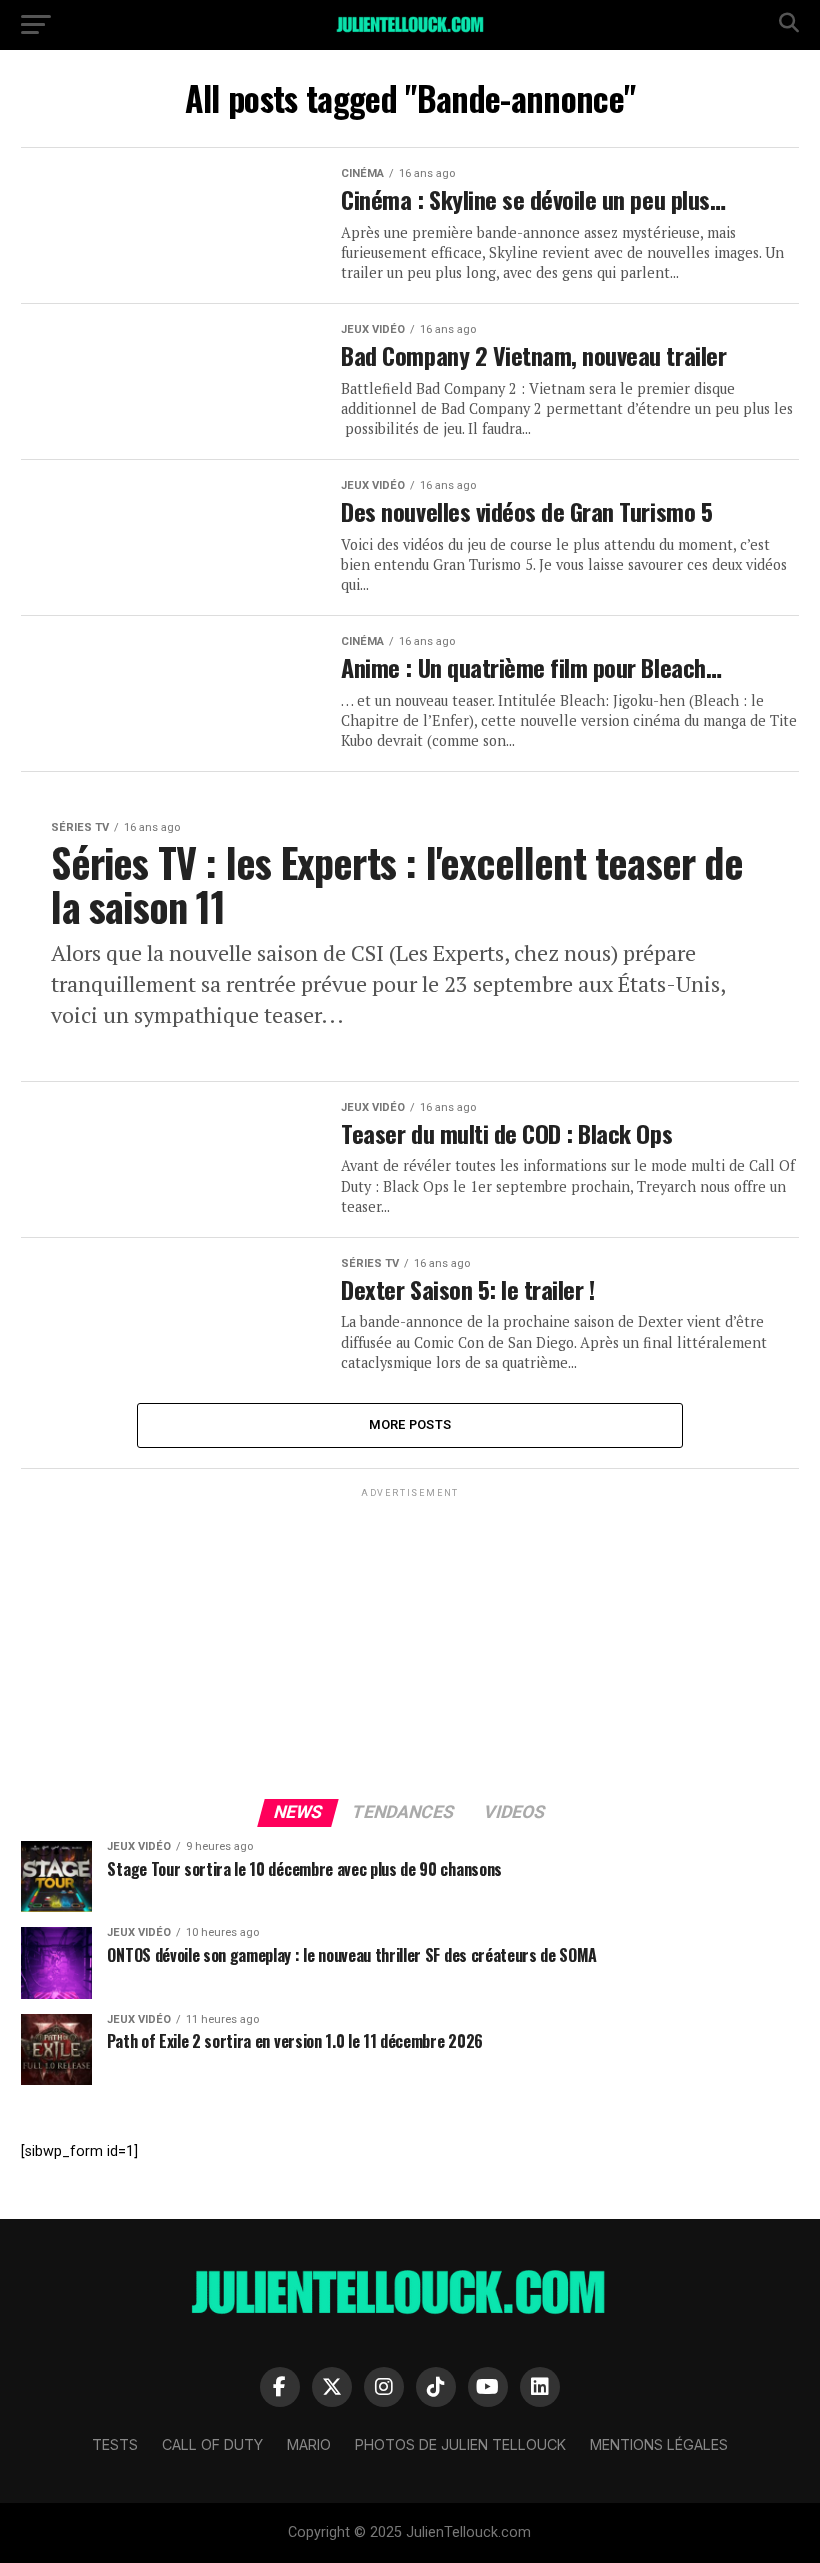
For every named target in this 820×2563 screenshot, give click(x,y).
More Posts (410, 1424)
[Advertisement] (409, 1642)
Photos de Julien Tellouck (460, 2444)
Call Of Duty (212, 2444)
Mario (309, 2444)
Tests (115, 2444)
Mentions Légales (659, 2444)
